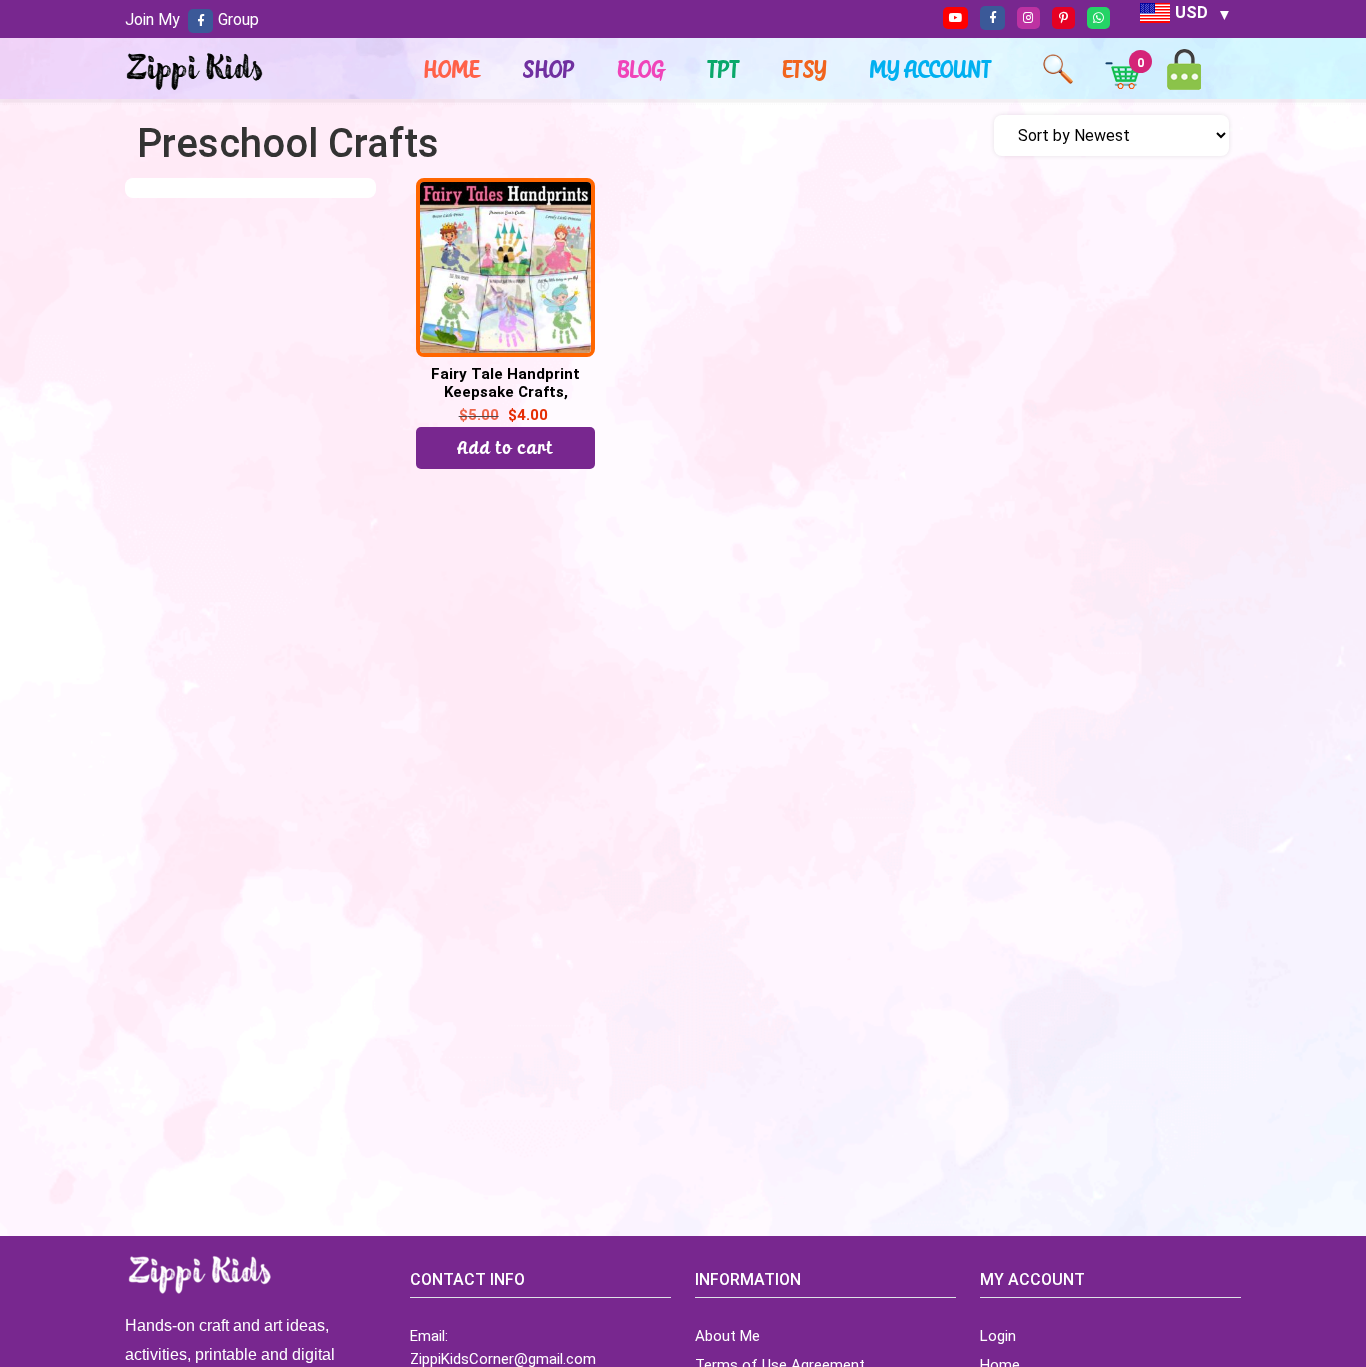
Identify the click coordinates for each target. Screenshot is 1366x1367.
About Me (727, 1336)
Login (998, 1336)
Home (452, 69)
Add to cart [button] (506, 447)
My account (931, 69)
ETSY (805, 69)
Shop (549, 69)
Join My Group (192, 19)
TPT (724, 69)
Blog (641, 69)
